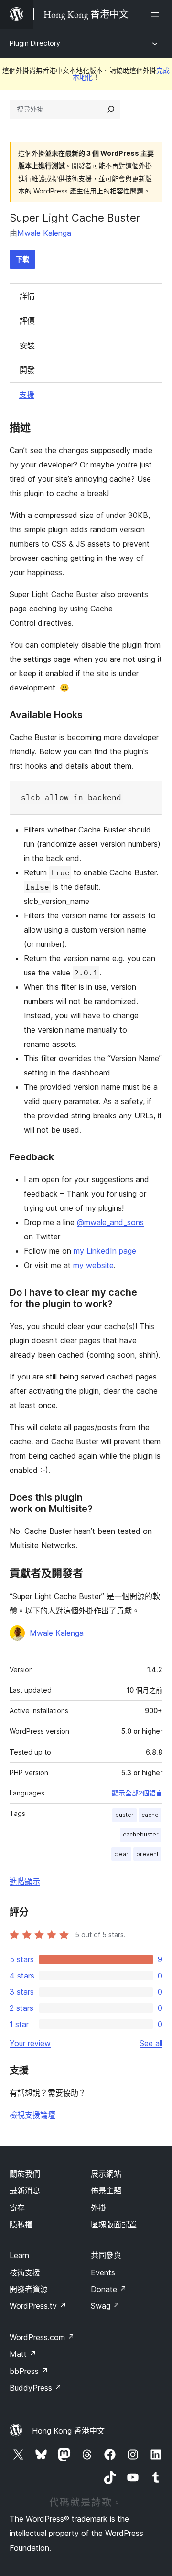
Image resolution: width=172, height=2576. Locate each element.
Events (103, 2272)
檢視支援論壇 (32, 2115)
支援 (27, 395)
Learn (19, 2255)
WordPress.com (42, 2337)
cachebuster (141, 1834)
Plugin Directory (35, 43)
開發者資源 (29, 2289)
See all (151, 2043)
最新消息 (25, 2191)
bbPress (29, 2371)
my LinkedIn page (105, 1251)
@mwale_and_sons (110, 1222)
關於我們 (25, 2174)
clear (121, 1854)
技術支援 (25, 2272)
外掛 (98, 2208)
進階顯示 (25, 1881)
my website (93, 1265)
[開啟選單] (157, 14)
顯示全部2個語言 (137, 1793)
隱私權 (21, 2224)
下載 (22, 259)
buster (124, 1815)
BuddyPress (36, 2388)
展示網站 (106, 2174)
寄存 (17, 2208)
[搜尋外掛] (111, 109)
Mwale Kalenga (44, 233)
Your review (30, 2043)
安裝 (27, 345)
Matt (23, 2354)
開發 (27, 370)
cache (150, 1815)
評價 (27, 321)
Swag (105, 2306)
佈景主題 (106, 2191)
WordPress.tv (38, 2306)
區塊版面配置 (114, 2224)
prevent (147, 1854)
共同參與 (106, 2255)
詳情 (27, 296)
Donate (109, 2289)
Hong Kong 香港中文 (68, 2431)
